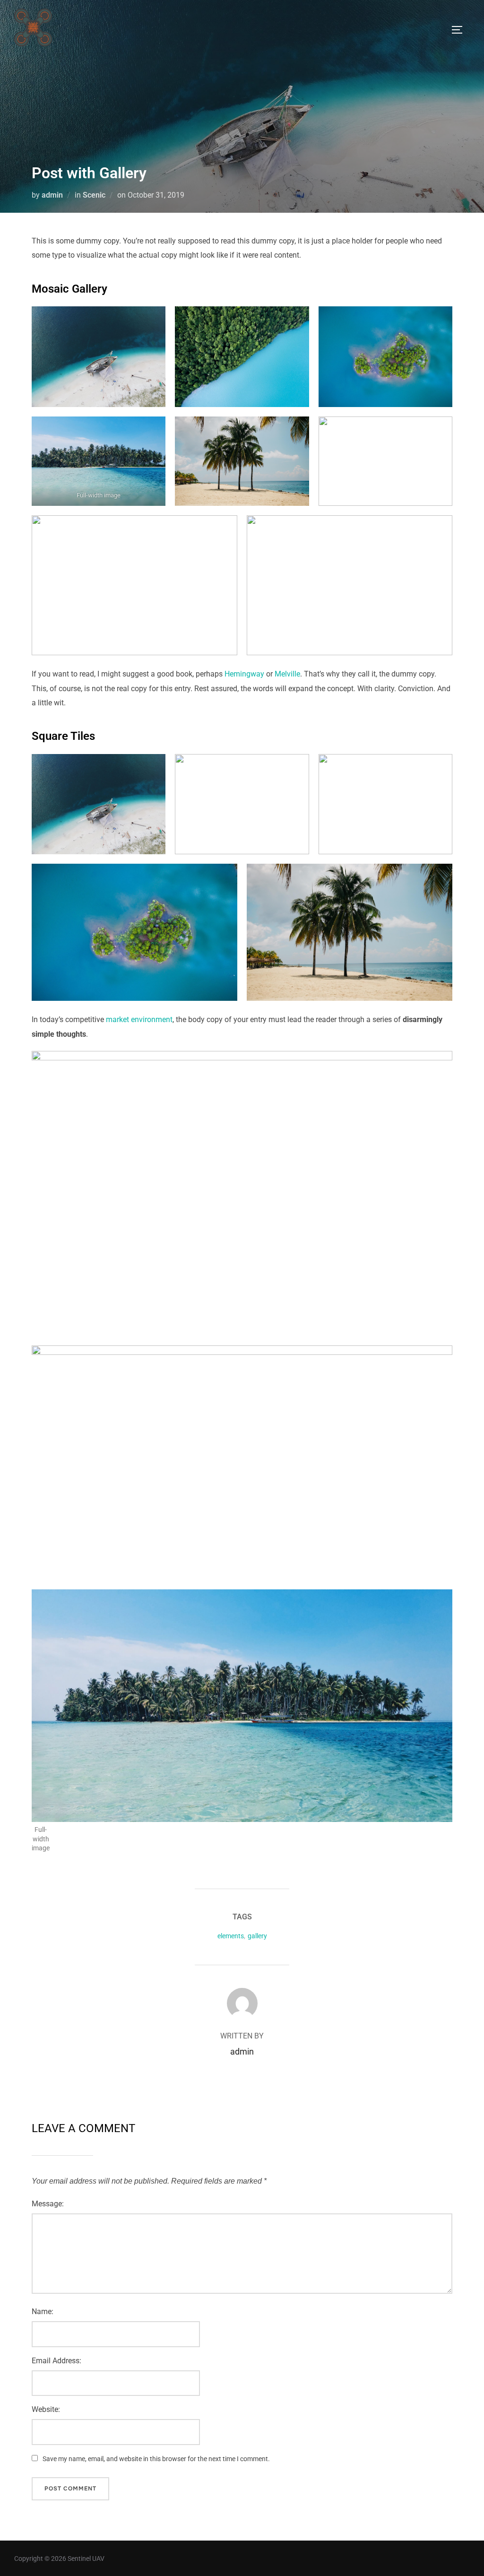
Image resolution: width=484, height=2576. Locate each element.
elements (231, 1936)
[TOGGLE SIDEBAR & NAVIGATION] (460, 30)
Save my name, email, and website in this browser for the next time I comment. (156, 2459)
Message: (48, 2204)
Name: (43, 2311)
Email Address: (56, 2361)
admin (52, 195)
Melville (287, 674)
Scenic (94, 195)
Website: (46, 2409)
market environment (139, 1019)
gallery (257, 1936)
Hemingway (244, 674)
